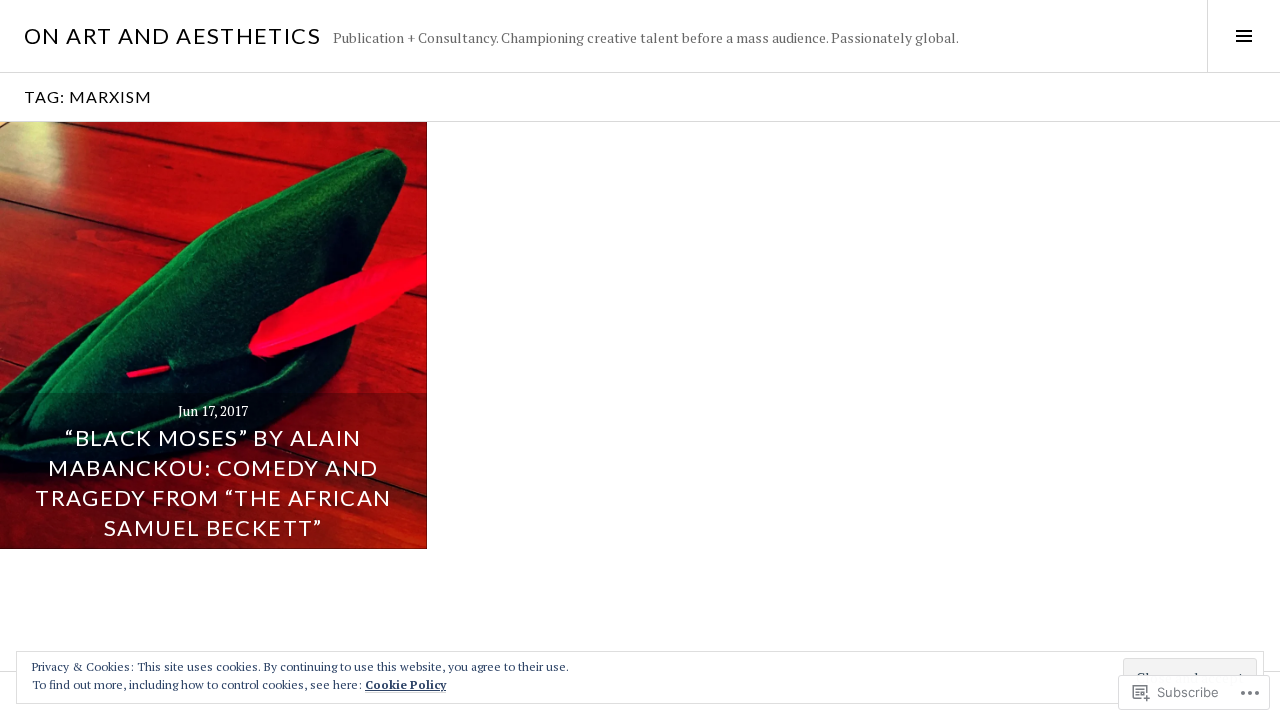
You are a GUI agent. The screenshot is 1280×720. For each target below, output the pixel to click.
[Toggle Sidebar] (1243, 36)
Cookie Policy (405, 684)
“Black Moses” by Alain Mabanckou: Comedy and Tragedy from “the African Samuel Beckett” (213, 482)
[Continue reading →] (213, 335)
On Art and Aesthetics (172, 35)
